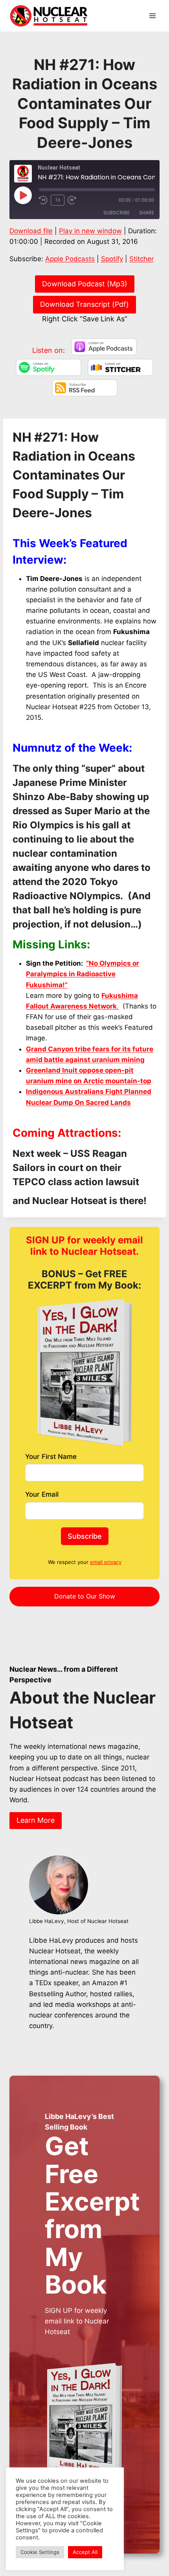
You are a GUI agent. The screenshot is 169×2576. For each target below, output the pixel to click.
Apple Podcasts (70, 259)
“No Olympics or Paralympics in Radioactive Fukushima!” (83, 974)
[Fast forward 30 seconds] (75, 200)
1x (58, 200)
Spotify (112, 259)
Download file (31, 231)
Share (147, 213)
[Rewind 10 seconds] (43, 200)
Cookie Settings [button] (40, 2552)
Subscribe (117, 213)
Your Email (42, 1494)
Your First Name (51, 1457)
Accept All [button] (85, 2552)
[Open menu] (152, 16)
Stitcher (141, 259)
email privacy (106, 1562)
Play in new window (90, 231)
